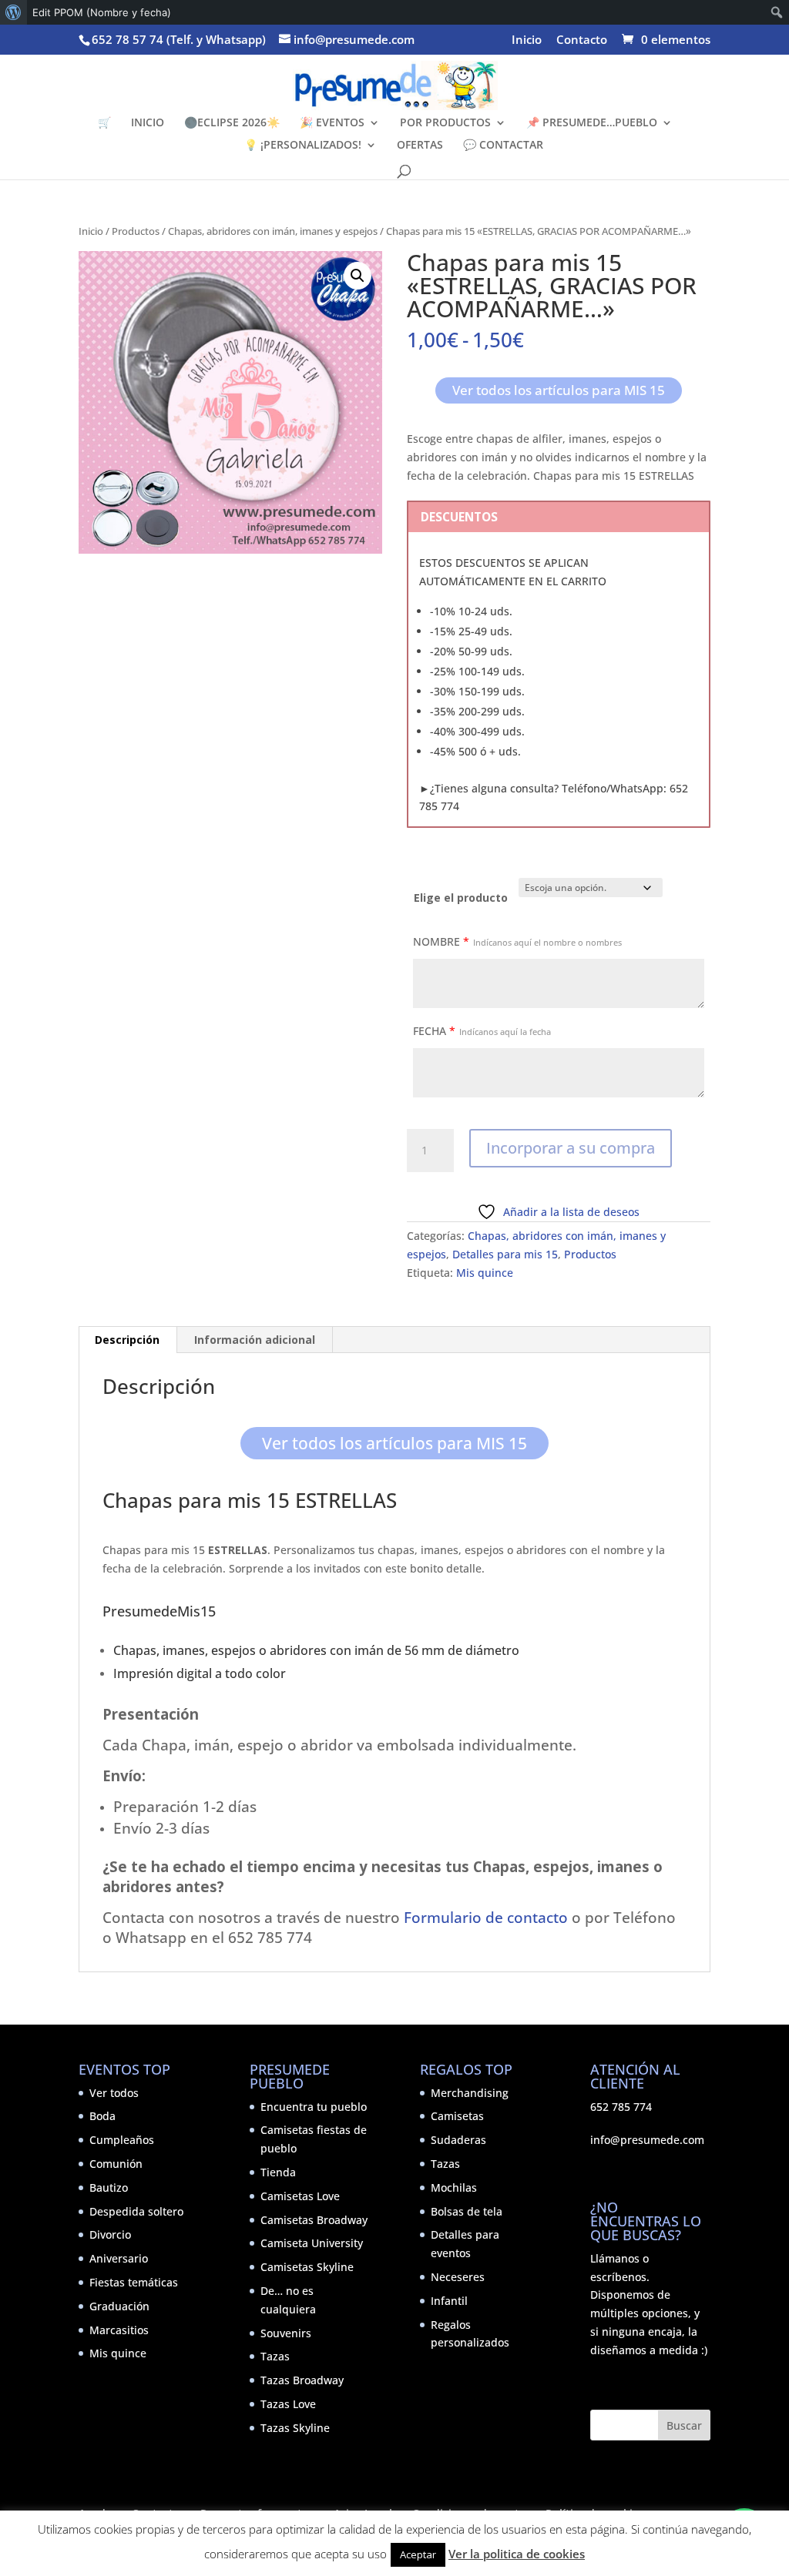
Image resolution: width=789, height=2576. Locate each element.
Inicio (527, 40)
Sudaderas (458, 2140)
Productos (136, 231)
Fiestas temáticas (134, 2282)
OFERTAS (420, 146)
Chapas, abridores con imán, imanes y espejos (273, 231)
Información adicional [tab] (255, 1340)
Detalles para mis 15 (505, 1254)
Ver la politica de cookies (517, 2554)
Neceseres (458, 2277)
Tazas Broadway (302, 2380)
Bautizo (109, 2187)
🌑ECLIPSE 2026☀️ (232, 123)
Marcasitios (119, 2330)
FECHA (482, 1031)
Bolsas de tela (467, 2211)
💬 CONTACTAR (503, 146)
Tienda (278, 2172)
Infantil (449, 2301)
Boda (102, 2116)
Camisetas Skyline (307, 2267)
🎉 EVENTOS (332, 123)
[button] (358, 276)
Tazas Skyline (295, 2428)
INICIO (148, 123)
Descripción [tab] (127, 1340)
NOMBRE (517, 941)
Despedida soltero (136, 2211)
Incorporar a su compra (571, 1148)
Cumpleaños (122, 2140)
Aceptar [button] (418, 2554)
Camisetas (457, 2116)
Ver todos (114, 2093)
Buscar (684, 2425)
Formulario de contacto (486, 1917)
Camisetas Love (300, 2196)
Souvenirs (286, 2333)
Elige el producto (461, 898)
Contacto (582, 40)
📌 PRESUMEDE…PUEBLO (592, 123)
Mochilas (454, 2187)
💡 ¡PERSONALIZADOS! (303, 146)
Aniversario (119, 2258)
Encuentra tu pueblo (314, 2107)
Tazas (275, 2356)
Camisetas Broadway (314, 2220)
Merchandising (470, 2093)
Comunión (116, 2164)
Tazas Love (288, 2404)
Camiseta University (312, 2243)
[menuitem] (13, 12)
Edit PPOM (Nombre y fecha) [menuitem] (102, 12)
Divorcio (110, 2234)
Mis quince (485, 1273)
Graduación (119, 2306)
